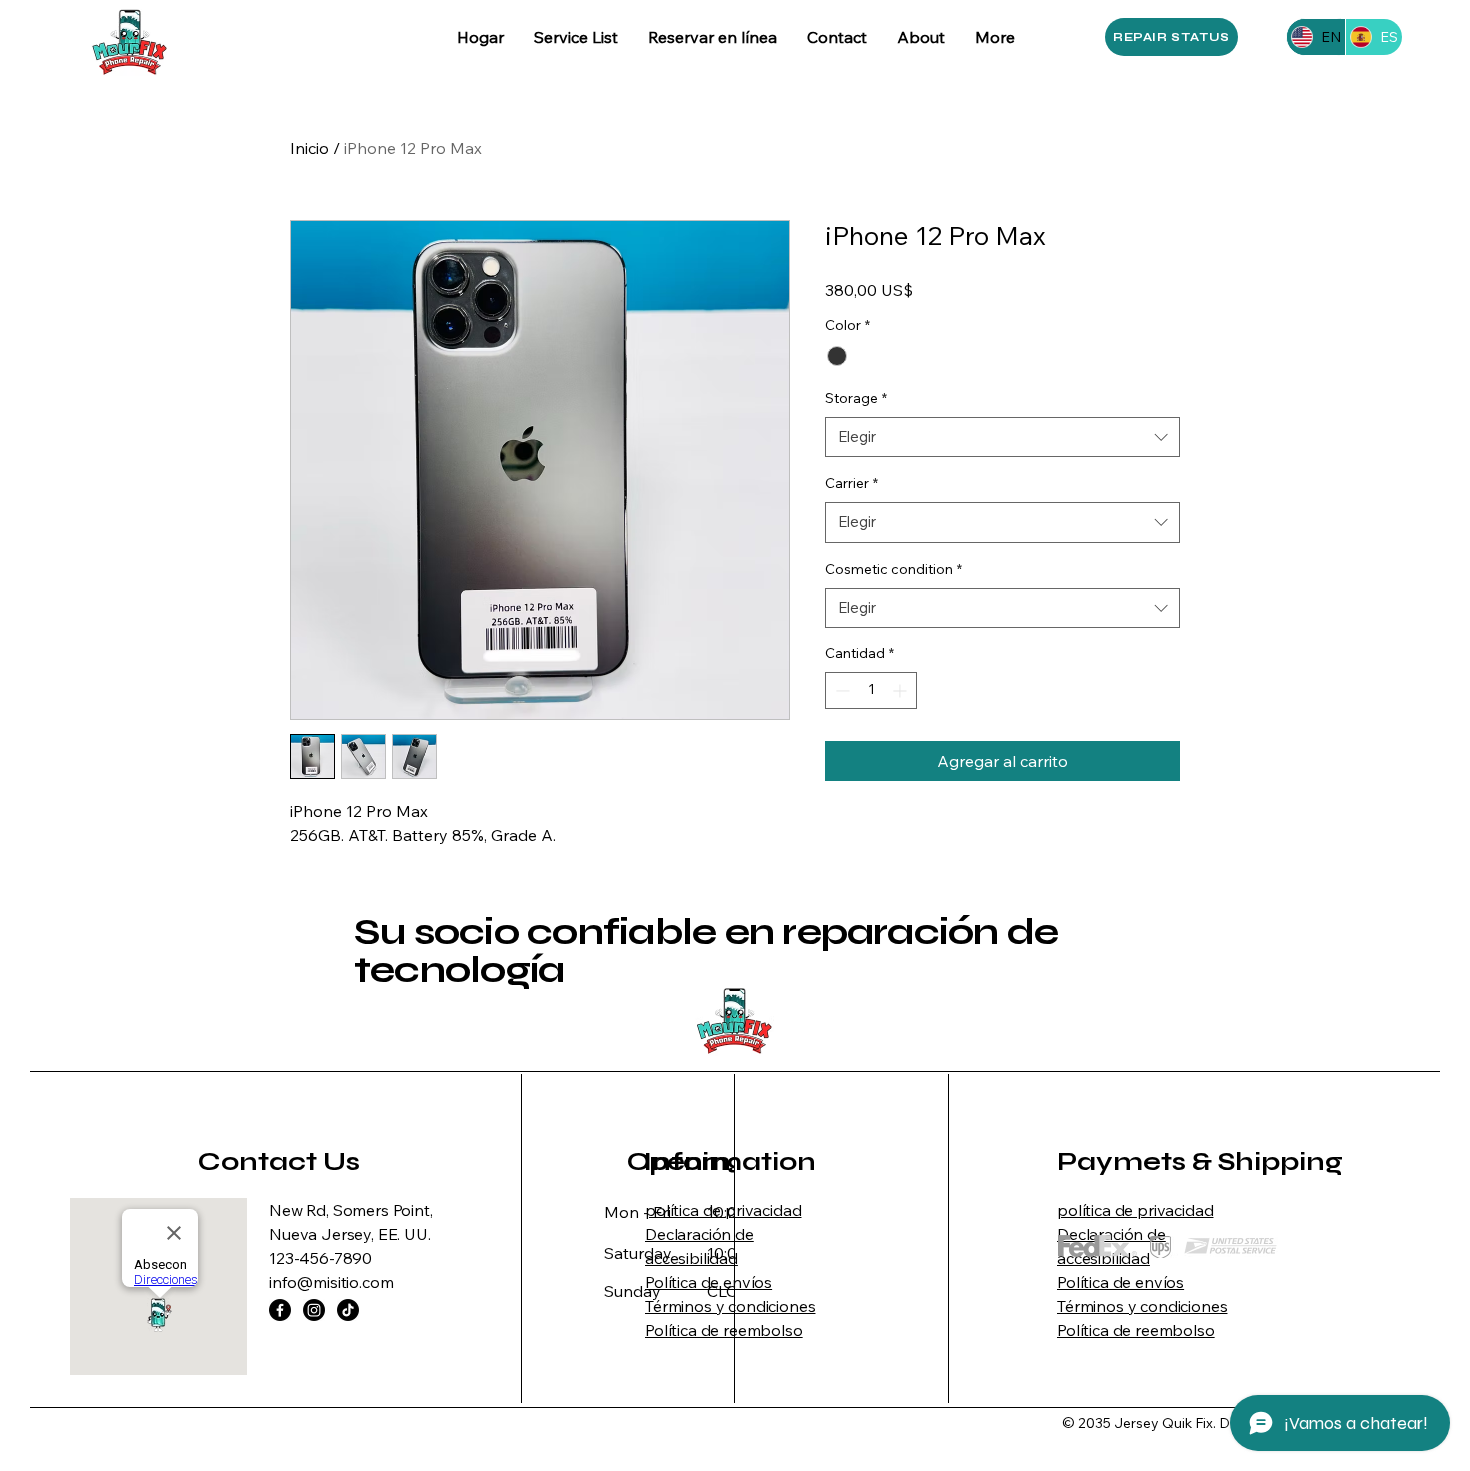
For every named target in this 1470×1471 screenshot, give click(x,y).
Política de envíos (708, 1282)
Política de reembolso (724, 1330)
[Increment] (901, 690)
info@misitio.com (331, 1282)
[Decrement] (840, 690)
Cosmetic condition (893, 569)
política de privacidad (723, 1210)
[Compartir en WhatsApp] (914, 837)
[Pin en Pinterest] (876, 837)
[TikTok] (348, 1310)
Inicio (309, 148)
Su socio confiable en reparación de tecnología (706, 950)
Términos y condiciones (730, 1306)
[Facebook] (280, 1310)
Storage (856, 398)
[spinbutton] (871, 690)
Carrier (851, 483)
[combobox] (1002, 437)
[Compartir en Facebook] (838, 837)
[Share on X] (952, 837)
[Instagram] (314, 1310)
